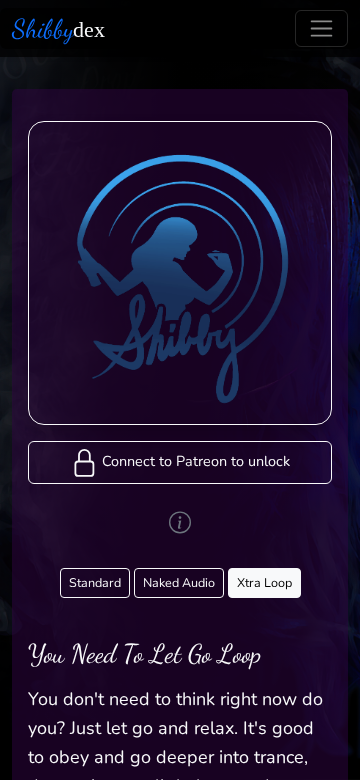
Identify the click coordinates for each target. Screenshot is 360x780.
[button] (180, 462)
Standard (95, 582)
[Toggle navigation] (321, 28)
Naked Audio (179, 582)
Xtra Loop (264, 582)
